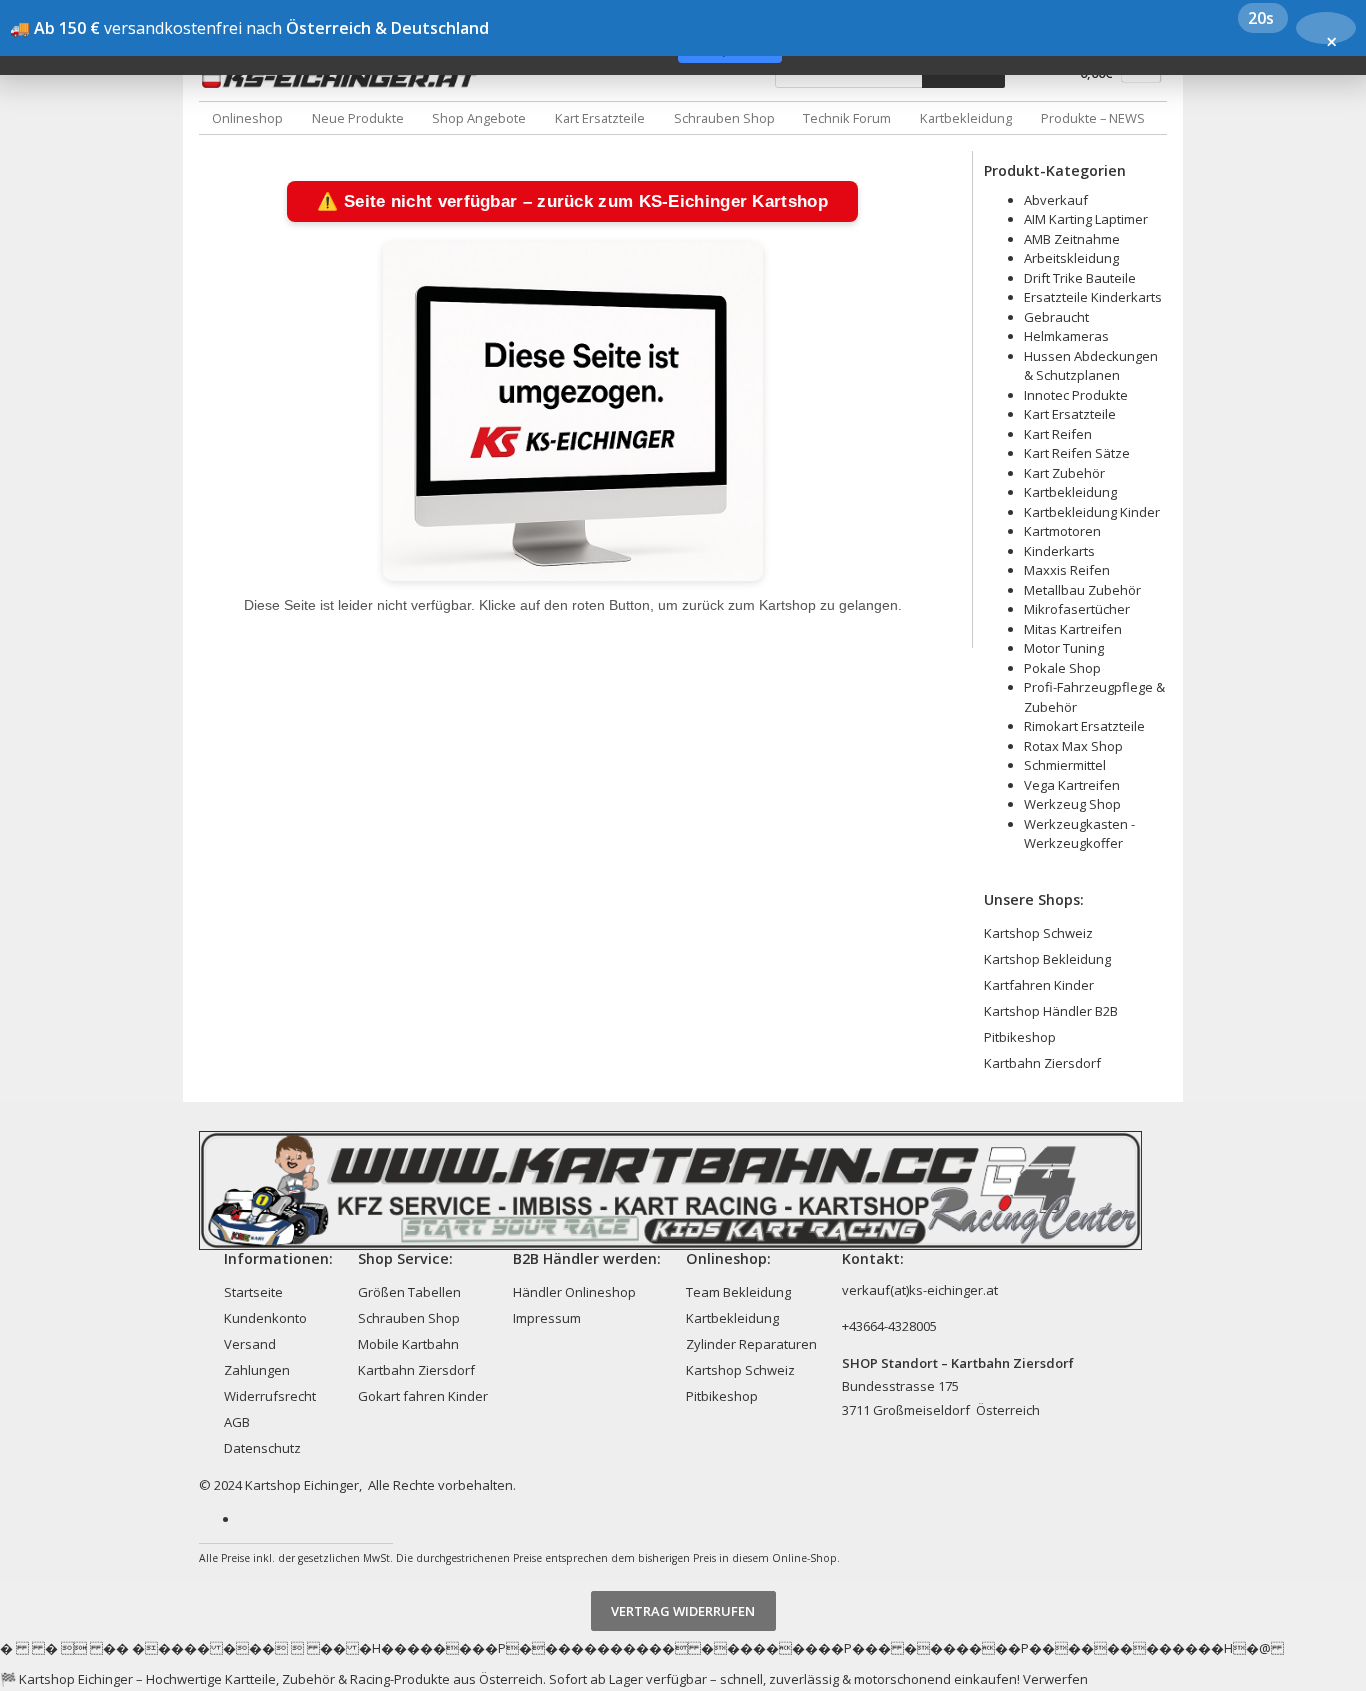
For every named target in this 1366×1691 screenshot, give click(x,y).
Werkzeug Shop (1072, 804)
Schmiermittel (1065, 765)
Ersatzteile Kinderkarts (1093, 297)
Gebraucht (1056, 317)
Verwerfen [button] (1055, 1679)
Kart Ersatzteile (600, 118)
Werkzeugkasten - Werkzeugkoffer (1079, 834)
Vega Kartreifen (1072, 785)
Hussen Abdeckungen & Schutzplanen (1091, 366)
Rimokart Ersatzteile (1084, 726)
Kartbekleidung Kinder (1092, 512)
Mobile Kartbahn (408, 1344)
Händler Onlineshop (574, 1292)
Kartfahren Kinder (1039, 985)
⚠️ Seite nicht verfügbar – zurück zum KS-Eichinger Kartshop (572, 201)
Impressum (547, 1318)
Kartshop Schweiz (1038, 933)
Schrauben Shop (724, 118)
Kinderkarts (1059, 551)
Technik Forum (847, 118)
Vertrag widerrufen (683, 1611)
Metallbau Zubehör (1082, 590)
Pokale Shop (1062, 668)
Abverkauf (1056, 200)
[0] (1141, 77)
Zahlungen (257, 1370)
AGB (237, 1422)
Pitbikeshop (1020, 1037)
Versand (250, 1344)
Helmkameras (1066, 336)
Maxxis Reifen (1067, 570)
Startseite (253, 1292)
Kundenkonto (265, 1318)
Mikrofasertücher (1077, 609)
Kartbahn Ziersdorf (1042, 1063)
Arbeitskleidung (1071, 258)
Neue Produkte (358, 118)
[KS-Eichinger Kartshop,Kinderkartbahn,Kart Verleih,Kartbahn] (344, 78)
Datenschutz (262, 1448)
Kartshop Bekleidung (1047, 959)
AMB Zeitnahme (1072, 239)
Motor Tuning (1064, 648)
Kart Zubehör (1064, 473)
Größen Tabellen (409, 1292)
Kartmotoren (1062, 531)
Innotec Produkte (1076, 395)
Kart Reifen (1058, 434)
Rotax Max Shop (1073, 746)
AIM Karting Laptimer (1086, 219)
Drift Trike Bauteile (1080, 278)
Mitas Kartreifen (1073, 629)
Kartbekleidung (966, 118)
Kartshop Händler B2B (1051, 1011)
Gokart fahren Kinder (423, 1396)
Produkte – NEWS (1093, 118)
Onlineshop (247, 118)
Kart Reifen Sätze (1077, 453)
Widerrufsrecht (270, 1396)
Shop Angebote (479, 118)
